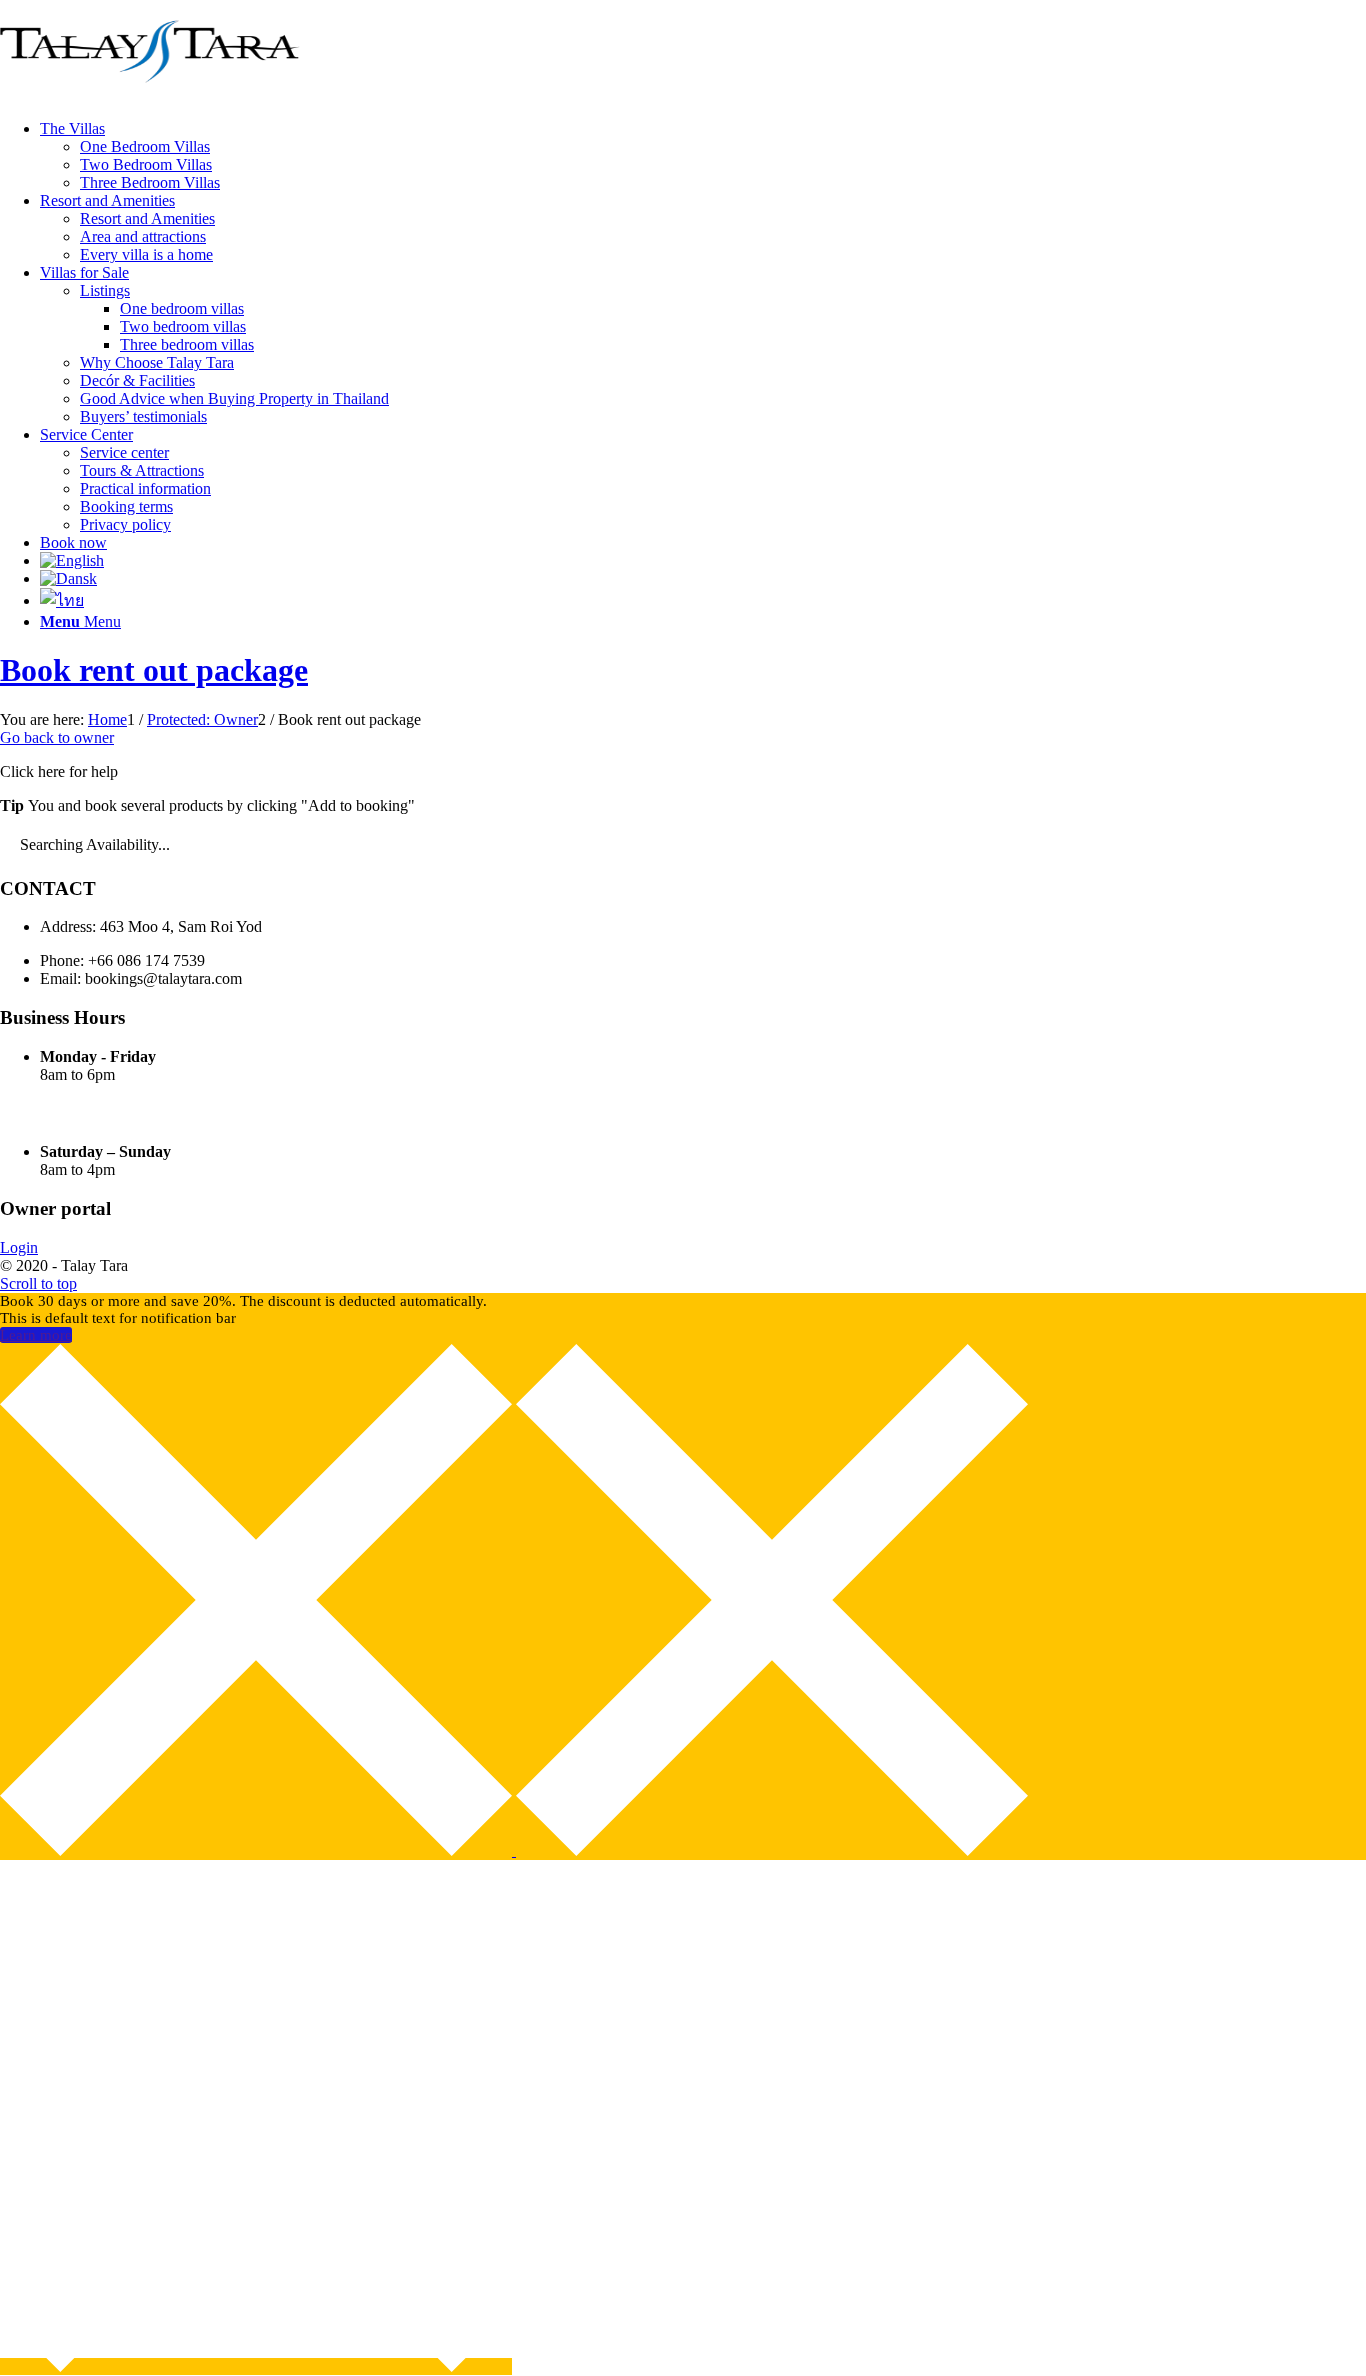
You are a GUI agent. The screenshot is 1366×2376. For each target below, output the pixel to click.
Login (19, 1247)
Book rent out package (154, 670)
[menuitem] (703, 156)
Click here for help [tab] (59, 771)
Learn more (36, 1335)
